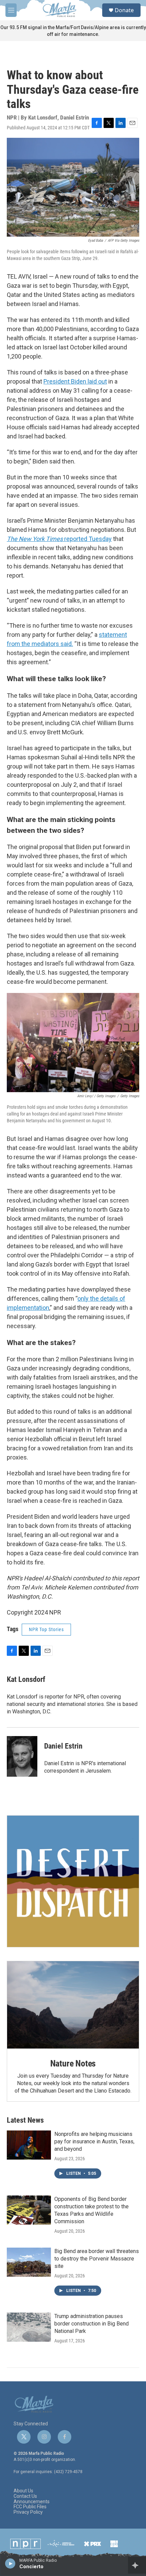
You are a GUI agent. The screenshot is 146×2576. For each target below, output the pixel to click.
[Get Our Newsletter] (73, 1881)
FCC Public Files (30, 2507)
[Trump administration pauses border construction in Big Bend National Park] (29, 2327)
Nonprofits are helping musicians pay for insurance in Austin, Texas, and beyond (94, 2141)
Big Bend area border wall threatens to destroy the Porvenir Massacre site (97, 2259)
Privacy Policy (28, 2512)
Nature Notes (73, 2063)
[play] (10, 2563)
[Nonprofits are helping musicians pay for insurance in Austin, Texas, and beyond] (29, 2145)
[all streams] (137, 2565)
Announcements (32, 2502)
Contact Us (25, 2496)
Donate (124, 10)
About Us (23, 2491)
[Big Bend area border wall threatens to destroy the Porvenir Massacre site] (29, 2262)
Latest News (25, 2120)
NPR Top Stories (46, 1629)
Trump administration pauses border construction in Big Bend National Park (92, 2324)
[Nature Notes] (73, 2005)
